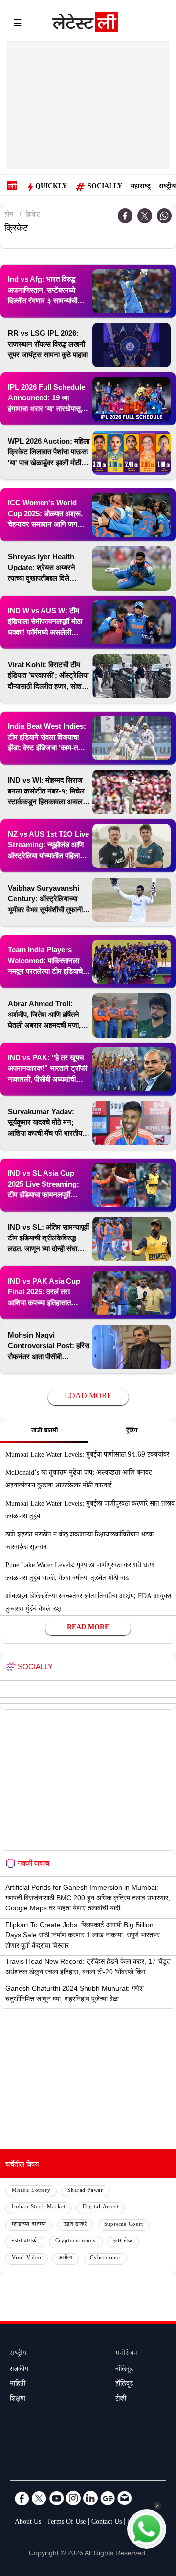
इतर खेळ (123, 2242)
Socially (105, 187)
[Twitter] (145, 216)
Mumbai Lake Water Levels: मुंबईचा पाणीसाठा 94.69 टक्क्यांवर (87, 1456)
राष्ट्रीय (167, 187)
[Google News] (108, 2498)
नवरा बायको (25, 2242)
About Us (28, 2523)
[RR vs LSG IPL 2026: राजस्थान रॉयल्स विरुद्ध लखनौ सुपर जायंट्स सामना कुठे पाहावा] (132, 345)
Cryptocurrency (76, 2242)
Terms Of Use (66, 2523)
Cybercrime (105, 2259)
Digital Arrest (100, 2208)
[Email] (125, 2498)
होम (9, 216)
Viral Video (27, 2259)
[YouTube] (56, 2498)
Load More (88, 1397)
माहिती (18, 2385)
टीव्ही (121, 2400)
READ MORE (88, 1628)
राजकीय (19, 2370)
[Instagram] (73, 2498)
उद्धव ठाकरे (75, 2225)
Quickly (51, 187)
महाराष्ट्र (141, 187)
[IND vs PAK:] (132, 1069)
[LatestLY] (85, 25)
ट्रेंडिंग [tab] (132, 1431)
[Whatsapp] (164, 216)
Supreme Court (124, 2225)
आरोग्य (66, 2259)
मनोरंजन (127, 2354)
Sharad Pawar (85, 2191)
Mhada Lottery (31, 2191)
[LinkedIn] (90, 2498)
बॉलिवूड (124, 2370)
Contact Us (107, 2523)
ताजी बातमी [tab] (44, 1431)
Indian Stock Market (39, 2208)
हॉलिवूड (124, 2385)
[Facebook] (22, 2498)
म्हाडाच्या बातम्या (29, 2225)
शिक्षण (18, 2400)
